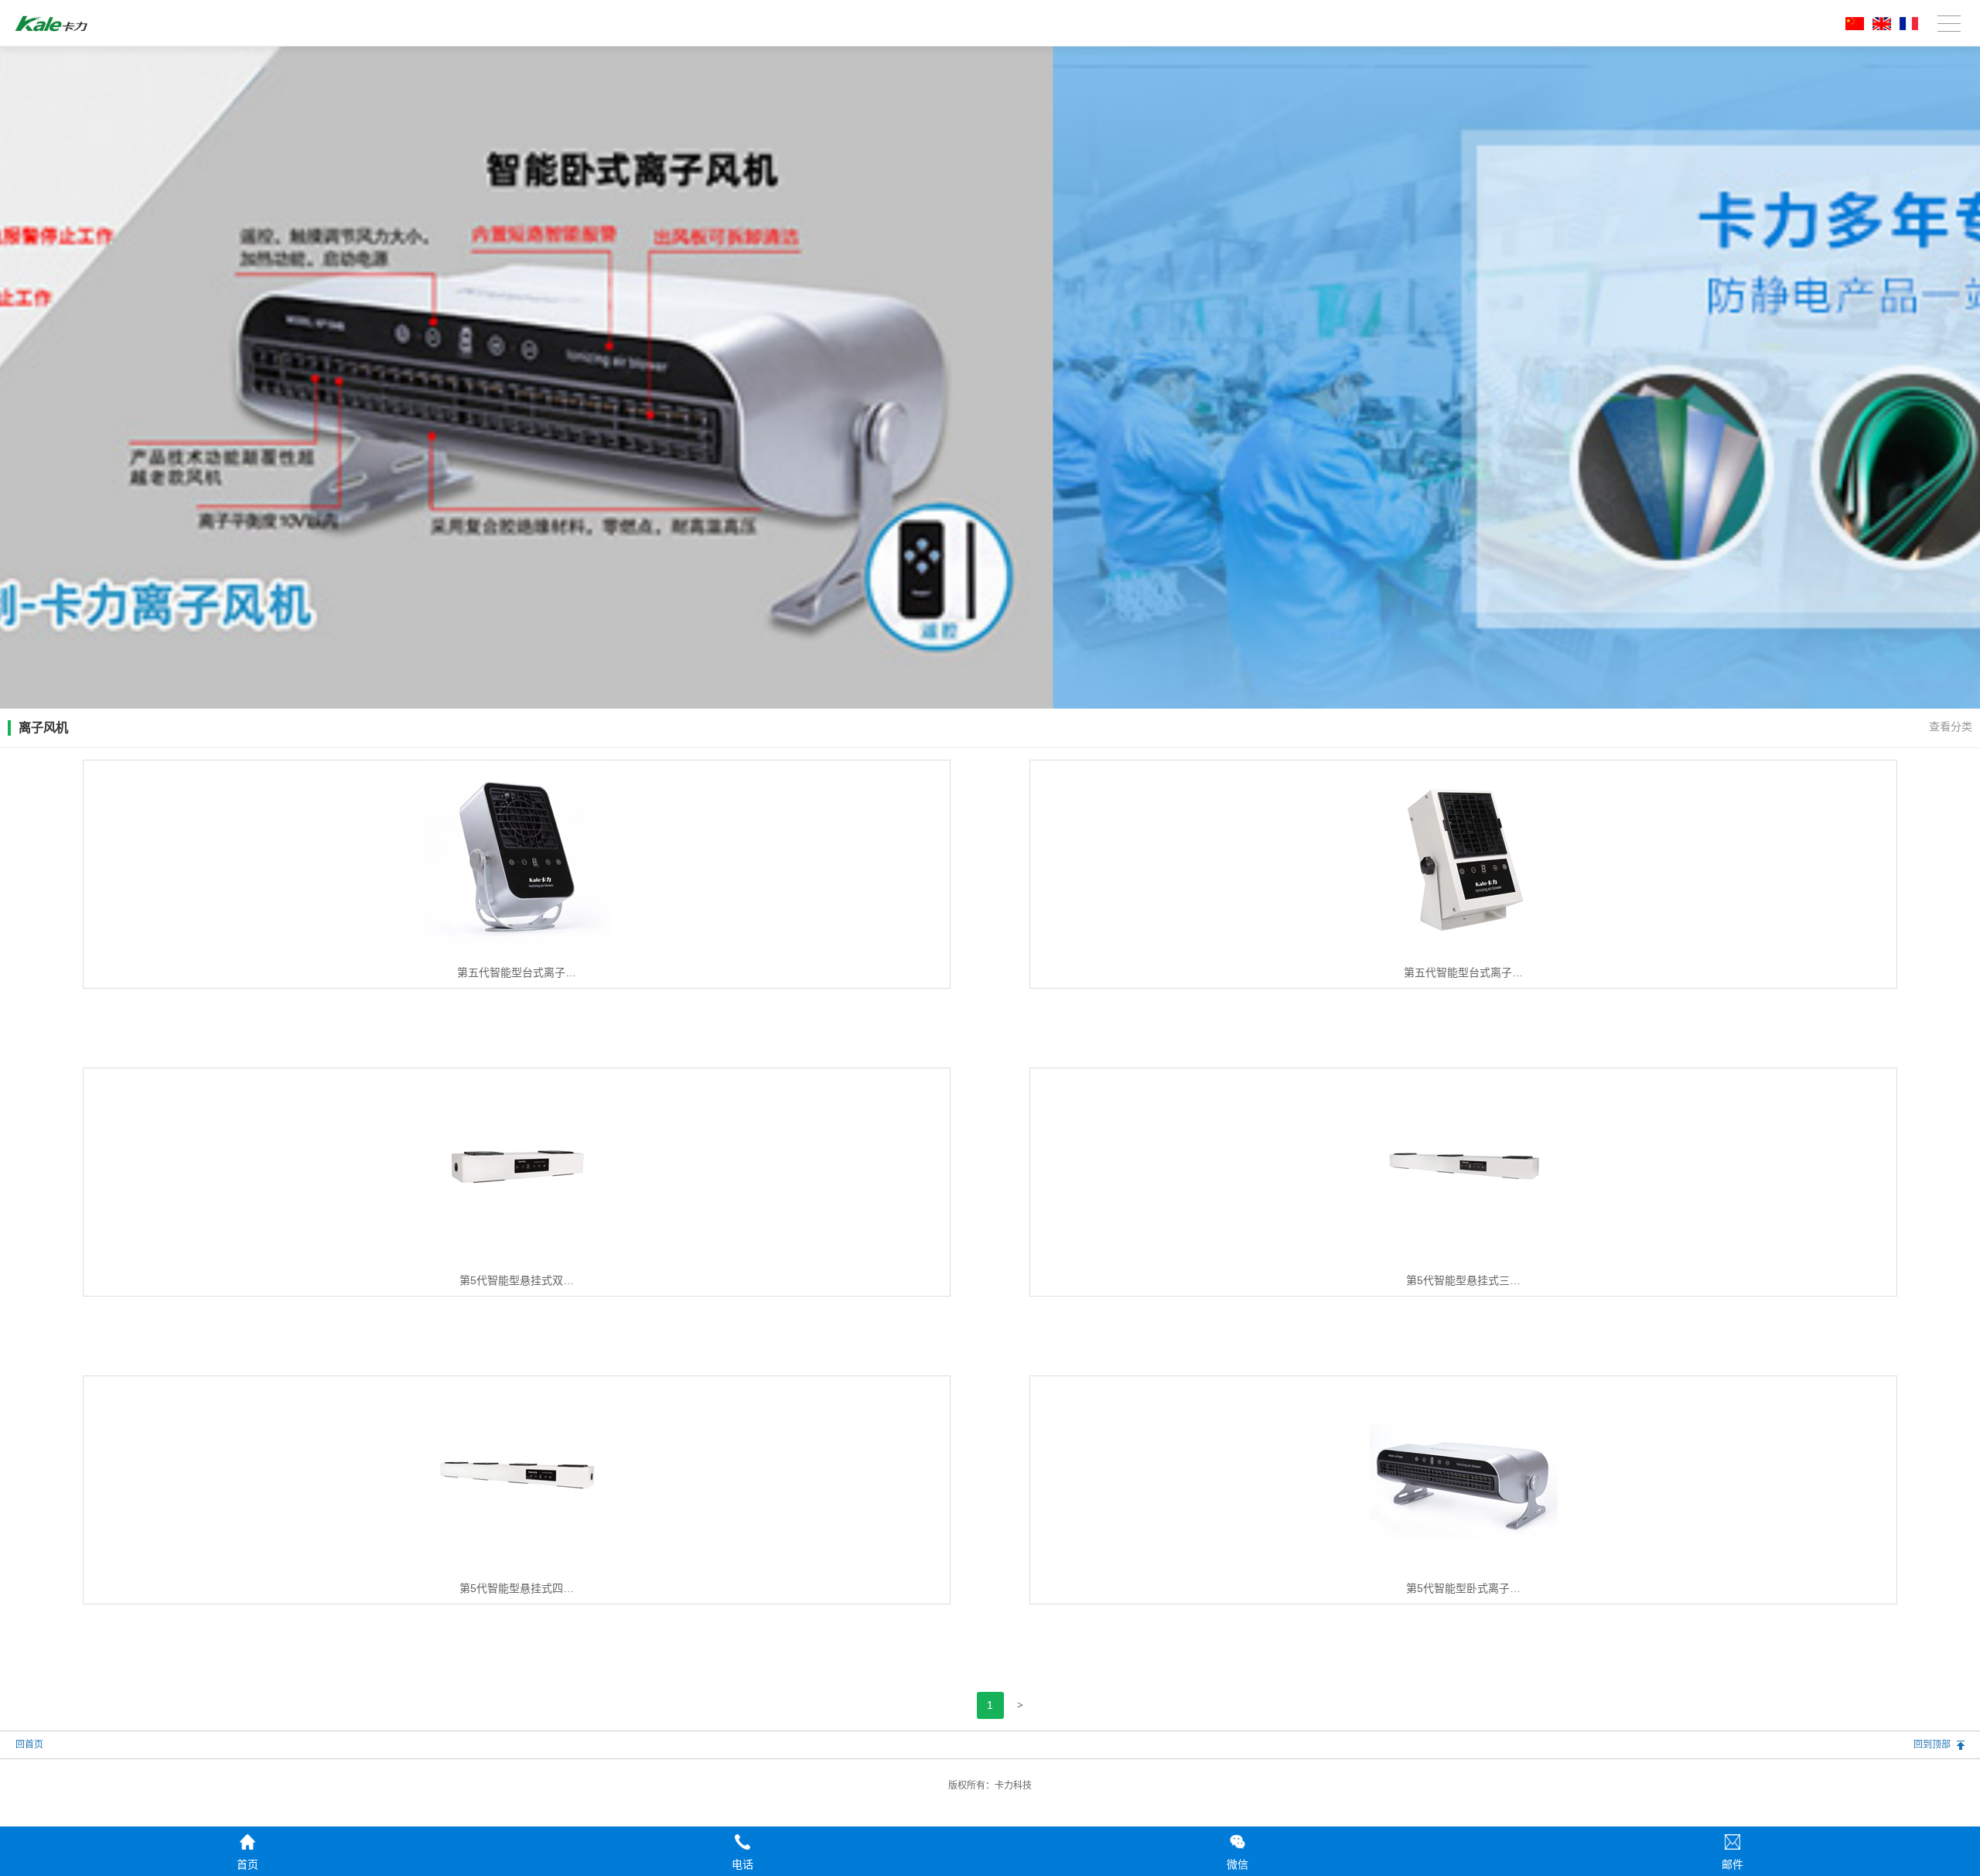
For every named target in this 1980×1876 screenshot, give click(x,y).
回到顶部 (1932, 1744)
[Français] (1906, 27)
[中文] (1852, 27)
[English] (1879, 27)
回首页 (29, 1744)
